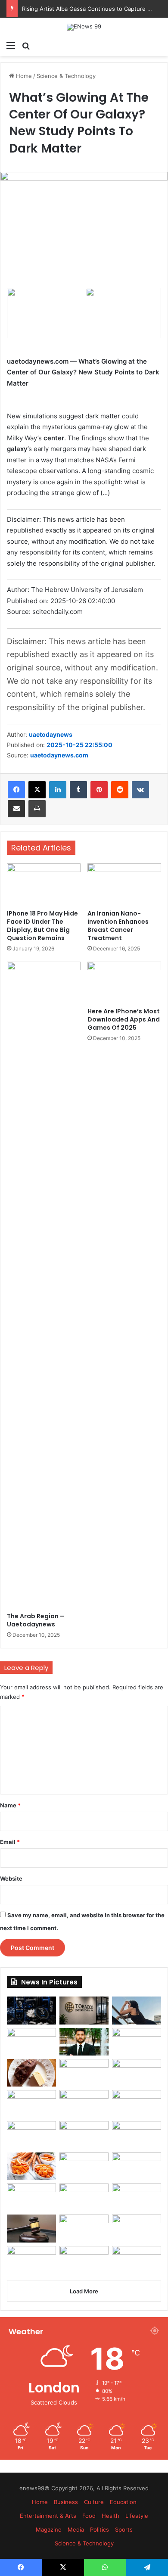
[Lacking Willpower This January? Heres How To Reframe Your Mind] (84, 2260)
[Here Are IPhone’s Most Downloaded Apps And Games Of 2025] (124, 982)
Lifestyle (137, 2516)
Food (89, 2516)
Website (11, 1878)
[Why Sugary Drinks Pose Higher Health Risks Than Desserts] (84, 2166)
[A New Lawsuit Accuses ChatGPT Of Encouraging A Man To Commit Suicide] (84, 2228)
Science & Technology (66, 76)
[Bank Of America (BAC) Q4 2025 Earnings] (84, 2197)
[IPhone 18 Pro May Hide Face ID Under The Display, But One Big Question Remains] (44, 884)
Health (110, 2516)
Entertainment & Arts (48, 2516)
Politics (100, 2529)
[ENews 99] (84, 27)
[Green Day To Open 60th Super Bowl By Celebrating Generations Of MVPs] (137, 2166)
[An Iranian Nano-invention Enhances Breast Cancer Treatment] (124, 884)
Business (66, 2502)
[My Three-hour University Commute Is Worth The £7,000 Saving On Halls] (84, 2104)
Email (10, 1842)
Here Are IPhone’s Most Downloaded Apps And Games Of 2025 (124, 1019)
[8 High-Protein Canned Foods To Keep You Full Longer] (137, 2042)
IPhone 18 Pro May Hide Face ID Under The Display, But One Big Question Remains (42, 926)
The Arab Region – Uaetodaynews (36, 1620)
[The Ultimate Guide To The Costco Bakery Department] (137, 2260)
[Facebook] (16, 790)
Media (76, 2529)
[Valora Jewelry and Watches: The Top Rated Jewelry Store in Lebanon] (31, 2042)
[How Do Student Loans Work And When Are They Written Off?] (137, 2197)
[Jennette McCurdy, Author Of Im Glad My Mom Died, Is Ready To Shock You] (84, 2073)
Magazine (49, 2529)
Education (123, 2502)
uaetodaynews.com (59, 755)
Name (10, 1805)
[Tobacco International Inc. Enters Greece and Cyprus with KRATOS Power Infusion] (84, 2010)
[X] (37, 790)
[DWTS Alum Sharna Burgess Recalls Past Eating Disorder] (137, 2135)
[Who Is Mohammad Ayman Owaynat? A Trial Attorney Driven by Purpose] (84, 2042)
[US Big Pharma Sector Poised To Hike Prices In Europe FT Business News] (31, 2104)
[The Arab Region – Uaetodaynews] (44, 1285)
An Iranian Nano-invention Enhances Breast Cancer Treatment (118, 926)
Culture (94, 2502)
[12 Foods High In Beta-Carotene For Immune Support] (31, 2166)
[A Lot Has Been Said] (84, 2135)
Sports (124, 2529)
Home (23, 76)
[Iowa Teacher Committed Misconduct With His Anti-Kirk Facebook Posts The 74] (31, 2228)
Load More (84, 2291)
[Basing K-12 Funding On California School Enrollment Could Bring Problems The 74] (137, 2104)
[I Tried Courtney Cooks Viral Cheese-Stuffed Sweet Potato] (31, 2073)
